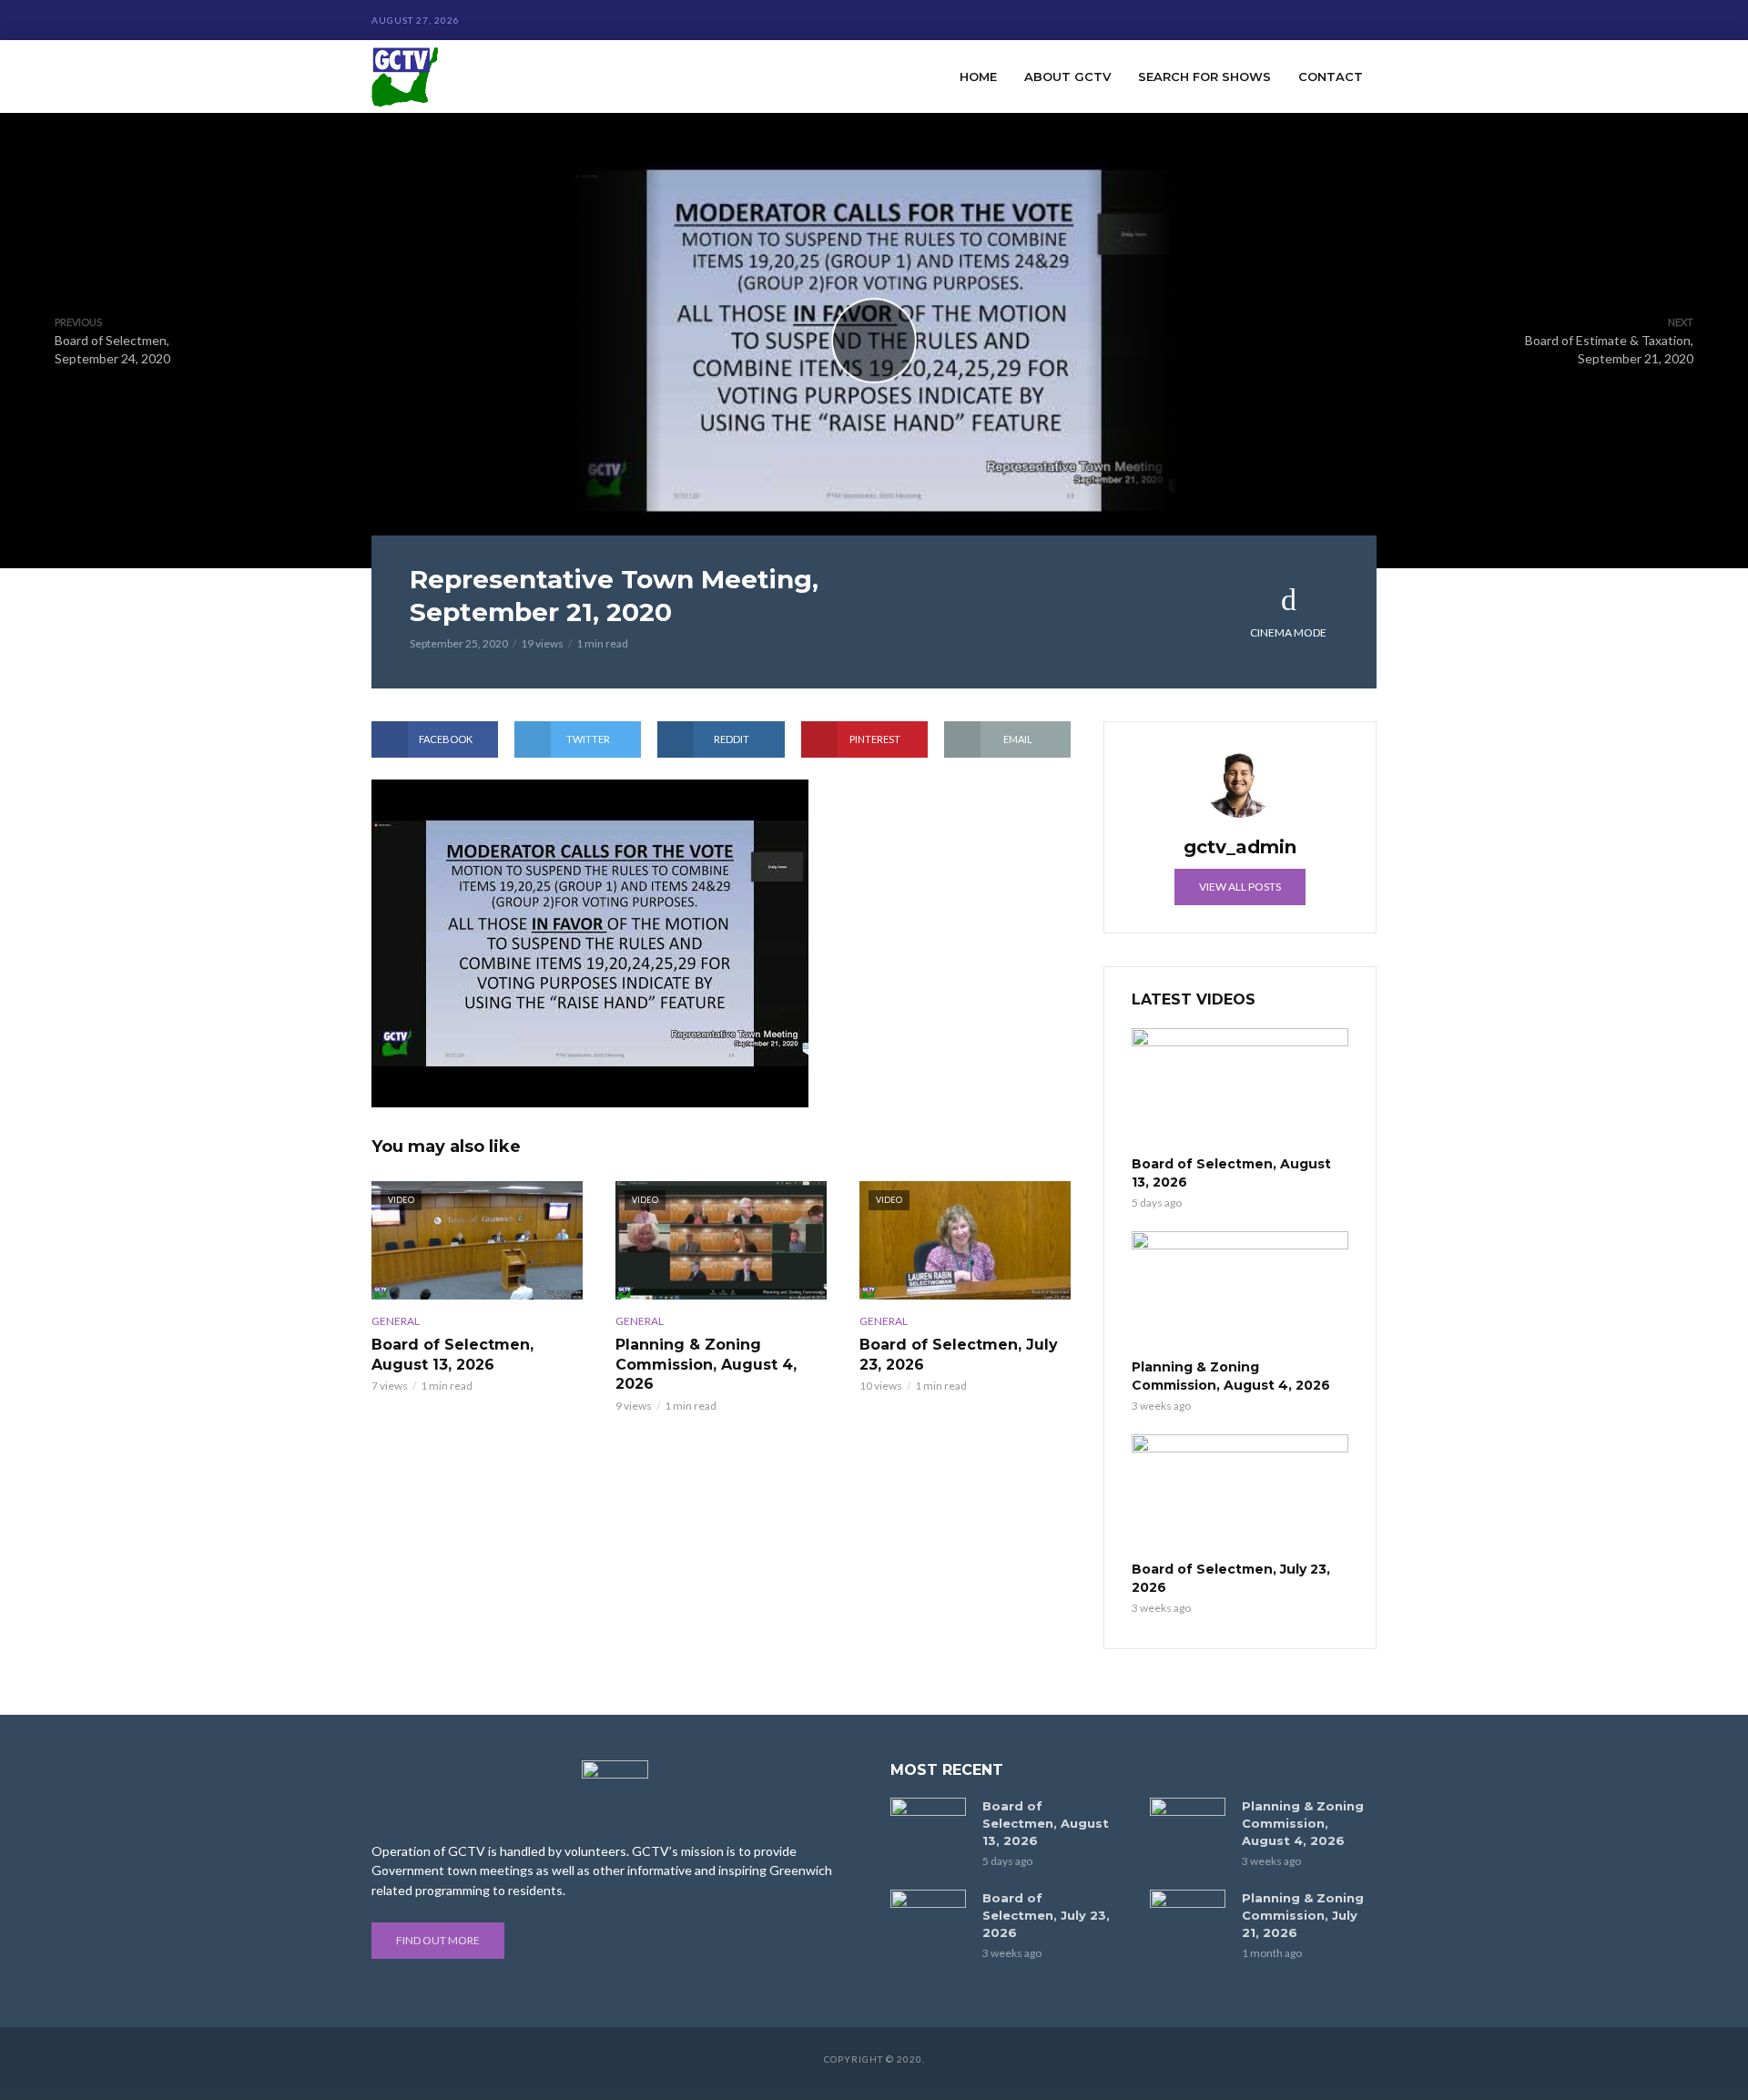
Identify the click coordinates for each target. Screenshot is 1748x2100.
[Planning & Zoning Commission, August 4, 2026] (1240, 1292)
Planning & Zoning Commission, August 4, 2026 (706, 1364)
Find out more (438, 1940)
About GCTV (1067, 76)
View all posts (1240, 887)
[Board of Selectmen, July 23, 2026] (1240, 1495)
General (396, 1321)
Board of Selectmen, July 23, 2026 (959, 1355)
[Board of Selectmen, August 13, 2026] (1240, 1089)
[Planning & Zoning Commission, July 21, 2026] (1188, 1915)
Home (978, 76)
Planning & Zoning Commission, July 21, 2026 (1303, 1915)
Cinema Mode (1288, 632)
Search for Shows (1204, 76)
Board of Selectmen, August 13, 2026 (452, 1355)
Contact (1331, 76)
